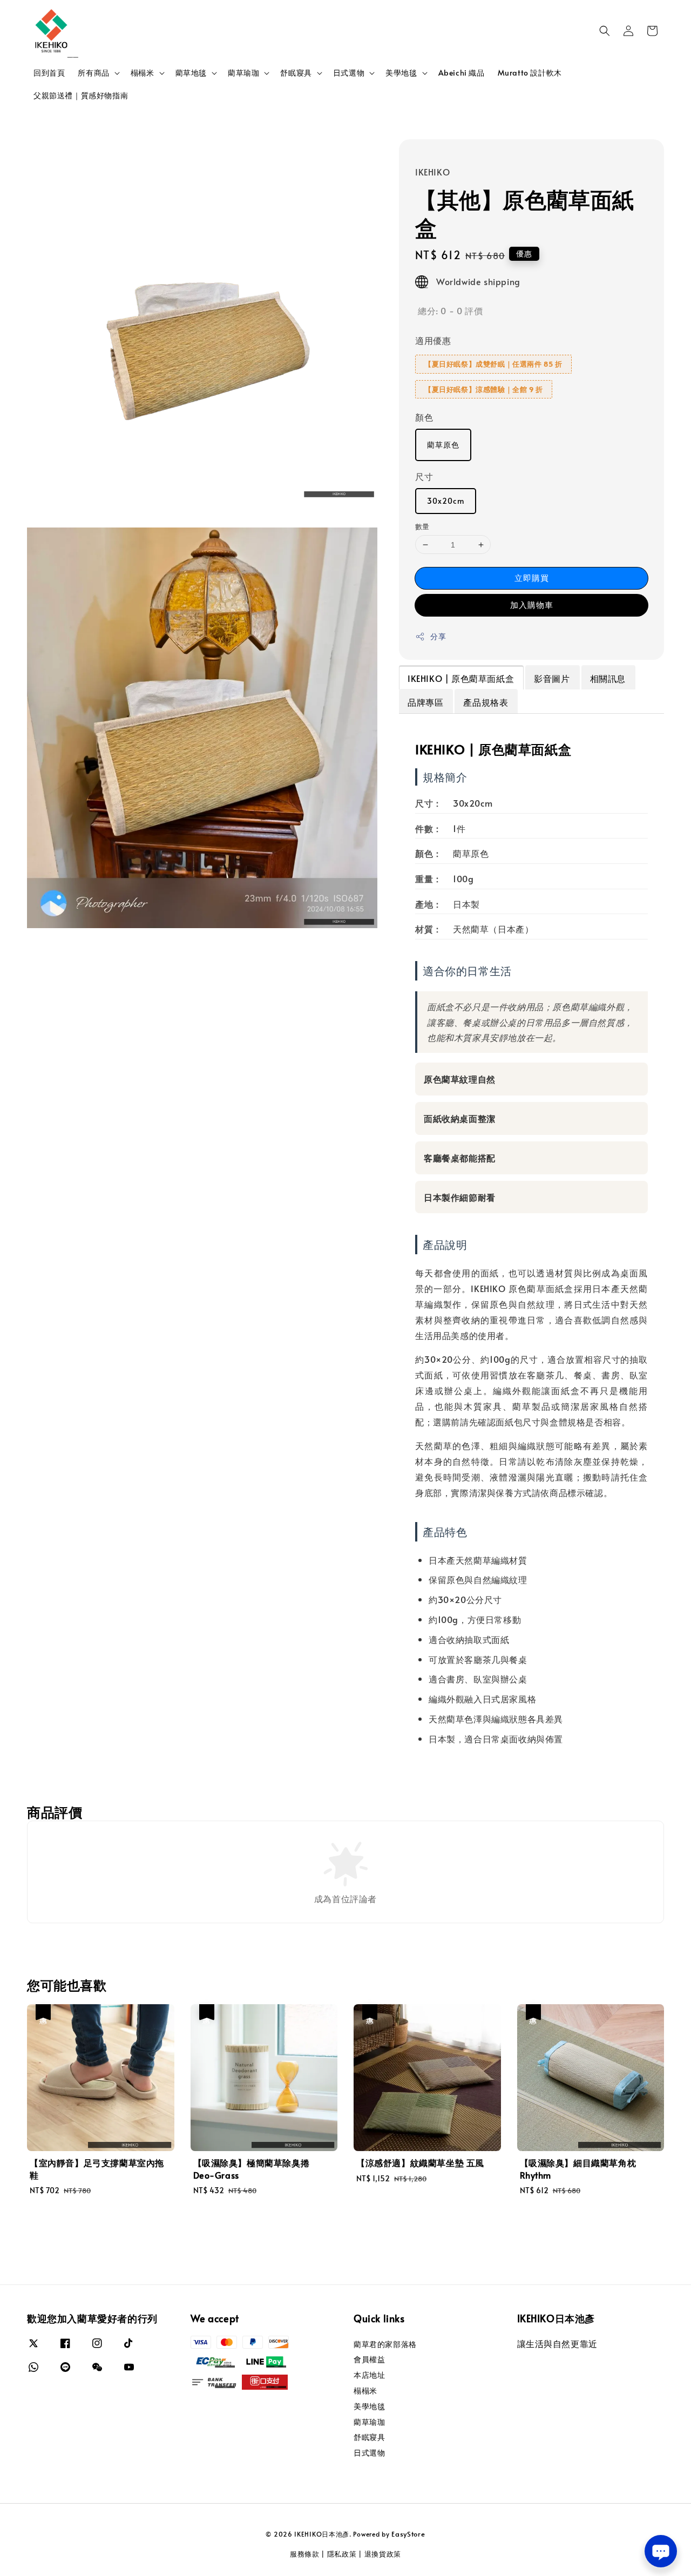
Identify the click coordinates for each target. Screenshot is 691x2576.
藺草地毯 (191, 73)
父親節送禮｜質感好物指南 (81, 95)
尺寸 (424, 476)
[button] (605, 31)
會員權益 (369, 2359)
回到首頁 (49, 73)
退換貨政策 (383, 2554)
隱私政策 (342, 2554)
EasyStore (408, 2534)
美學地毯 (401, 73)
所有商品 (93, 73)
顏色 (424, 417)
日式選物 (349, 73)
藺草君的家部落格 (385, 2344)
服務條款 (305, 2554)
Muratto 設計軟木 (530, 73)
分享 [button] (438, 636)
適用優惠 (433, 340)
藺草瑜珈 (243, 73)
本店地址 (369, 2375)
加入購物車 (532, 604)
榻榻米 (143, 73)
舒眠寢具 (296, 73)
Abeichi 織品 (462, 73)
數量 (422, 526)
